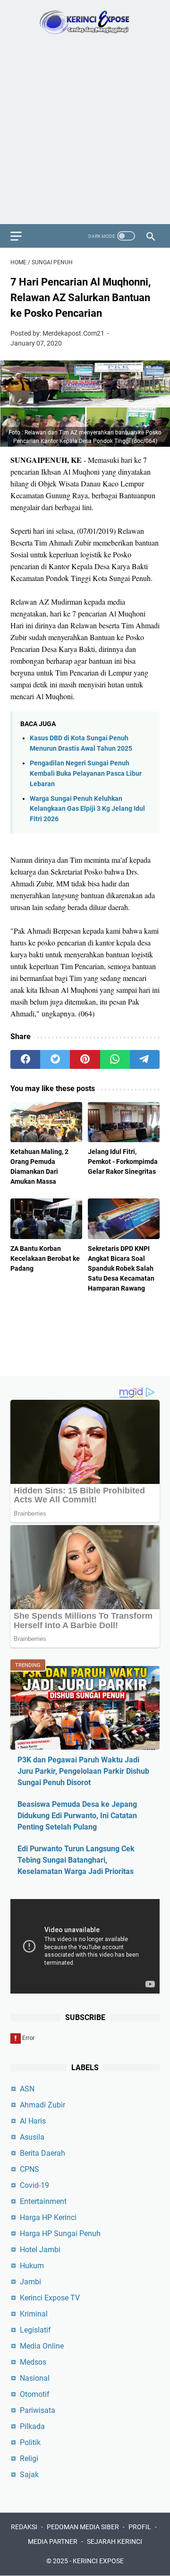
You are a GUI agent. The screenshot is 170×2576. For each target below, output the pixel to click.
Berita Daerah (42, 2153)
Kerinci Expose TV (50, 2298)
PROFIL (140, 2527)
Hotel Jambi (40, 2250)
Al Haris (33, 2121)
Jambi (30, 2282)
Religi (29, 2459)
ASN (27, 2089)
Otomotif (35, 2394)
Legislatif (35, 2330)
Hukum (32, 2266)
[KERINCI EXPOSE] (85, 22)
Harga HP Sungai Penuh (60, 2233)
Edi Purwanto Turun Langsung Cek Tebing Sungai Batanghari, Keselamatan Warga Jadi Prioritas (76, 1860)
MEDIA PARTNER (53, 2541)
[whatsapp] (115, 1059)
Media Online (42, 2346)
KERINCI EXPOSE (98, 2561)
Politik (30, 2442)
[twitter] (55, 1059)
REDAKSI (24, 2527)
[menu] (22, 236)
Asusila (32, 2137)
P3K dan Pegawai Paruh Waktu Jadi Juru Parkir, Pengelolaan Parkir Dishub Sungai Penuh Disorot (83, 1771)
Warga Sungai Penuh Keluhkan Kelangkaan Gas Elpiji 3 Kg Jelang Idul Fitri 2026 (87, 809)
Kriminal (34, 2314)
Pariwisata (38, 2410)
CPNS (30, 2169)
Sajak (29, 2475)
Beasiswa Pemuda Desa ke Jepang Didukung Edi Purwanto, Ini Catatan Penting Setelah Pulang (77, 1816)
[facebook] (25, 1059)
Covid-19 (34, 2185)
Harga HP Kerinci (48, 2217)
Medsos (33, 2362)
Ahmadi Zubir (42, 2105)
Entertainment (43, 2201)
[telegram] (145, 1059)
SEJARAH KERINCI (115, 2541)
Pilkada (32, 2426)
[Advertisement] (85, 134)
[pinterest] (85, 1059)
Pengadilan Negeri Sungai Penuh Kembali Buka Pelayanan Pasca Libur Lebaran (86, 773)
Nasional (35, 2378)
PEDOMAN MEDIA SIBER (83, 2527)
